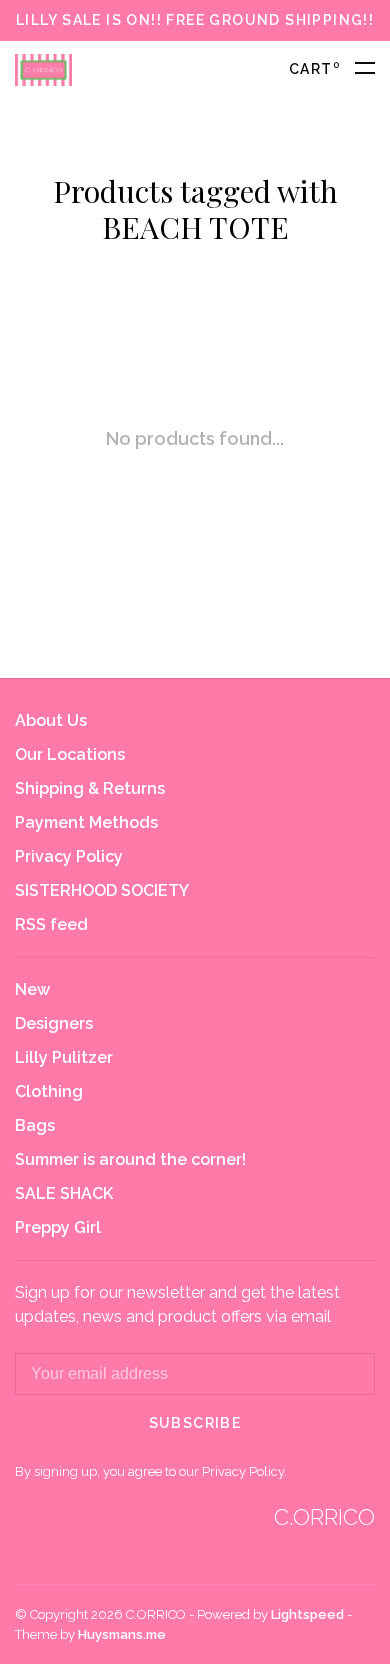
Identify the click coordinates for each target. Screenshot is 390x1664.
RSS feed (51, 924)
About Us (51, 720)
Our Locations (70, 754)
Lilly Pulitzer (64, 1057)
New (32, 989)
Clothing (49, 1091)
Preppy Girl (58, 1227)
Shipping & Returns (90, 788)
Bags (35, 1125)
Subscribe (195, 1423)
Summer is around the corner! (130, 1159)
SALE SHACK (64, 1193)
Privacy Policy (69, 856)
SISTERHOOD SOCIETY (102, 890)
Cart (314, 69)
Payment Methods (86, 822)
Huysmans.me (122, 1634)
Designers (54, 1023)
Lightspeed (307, 1614)
